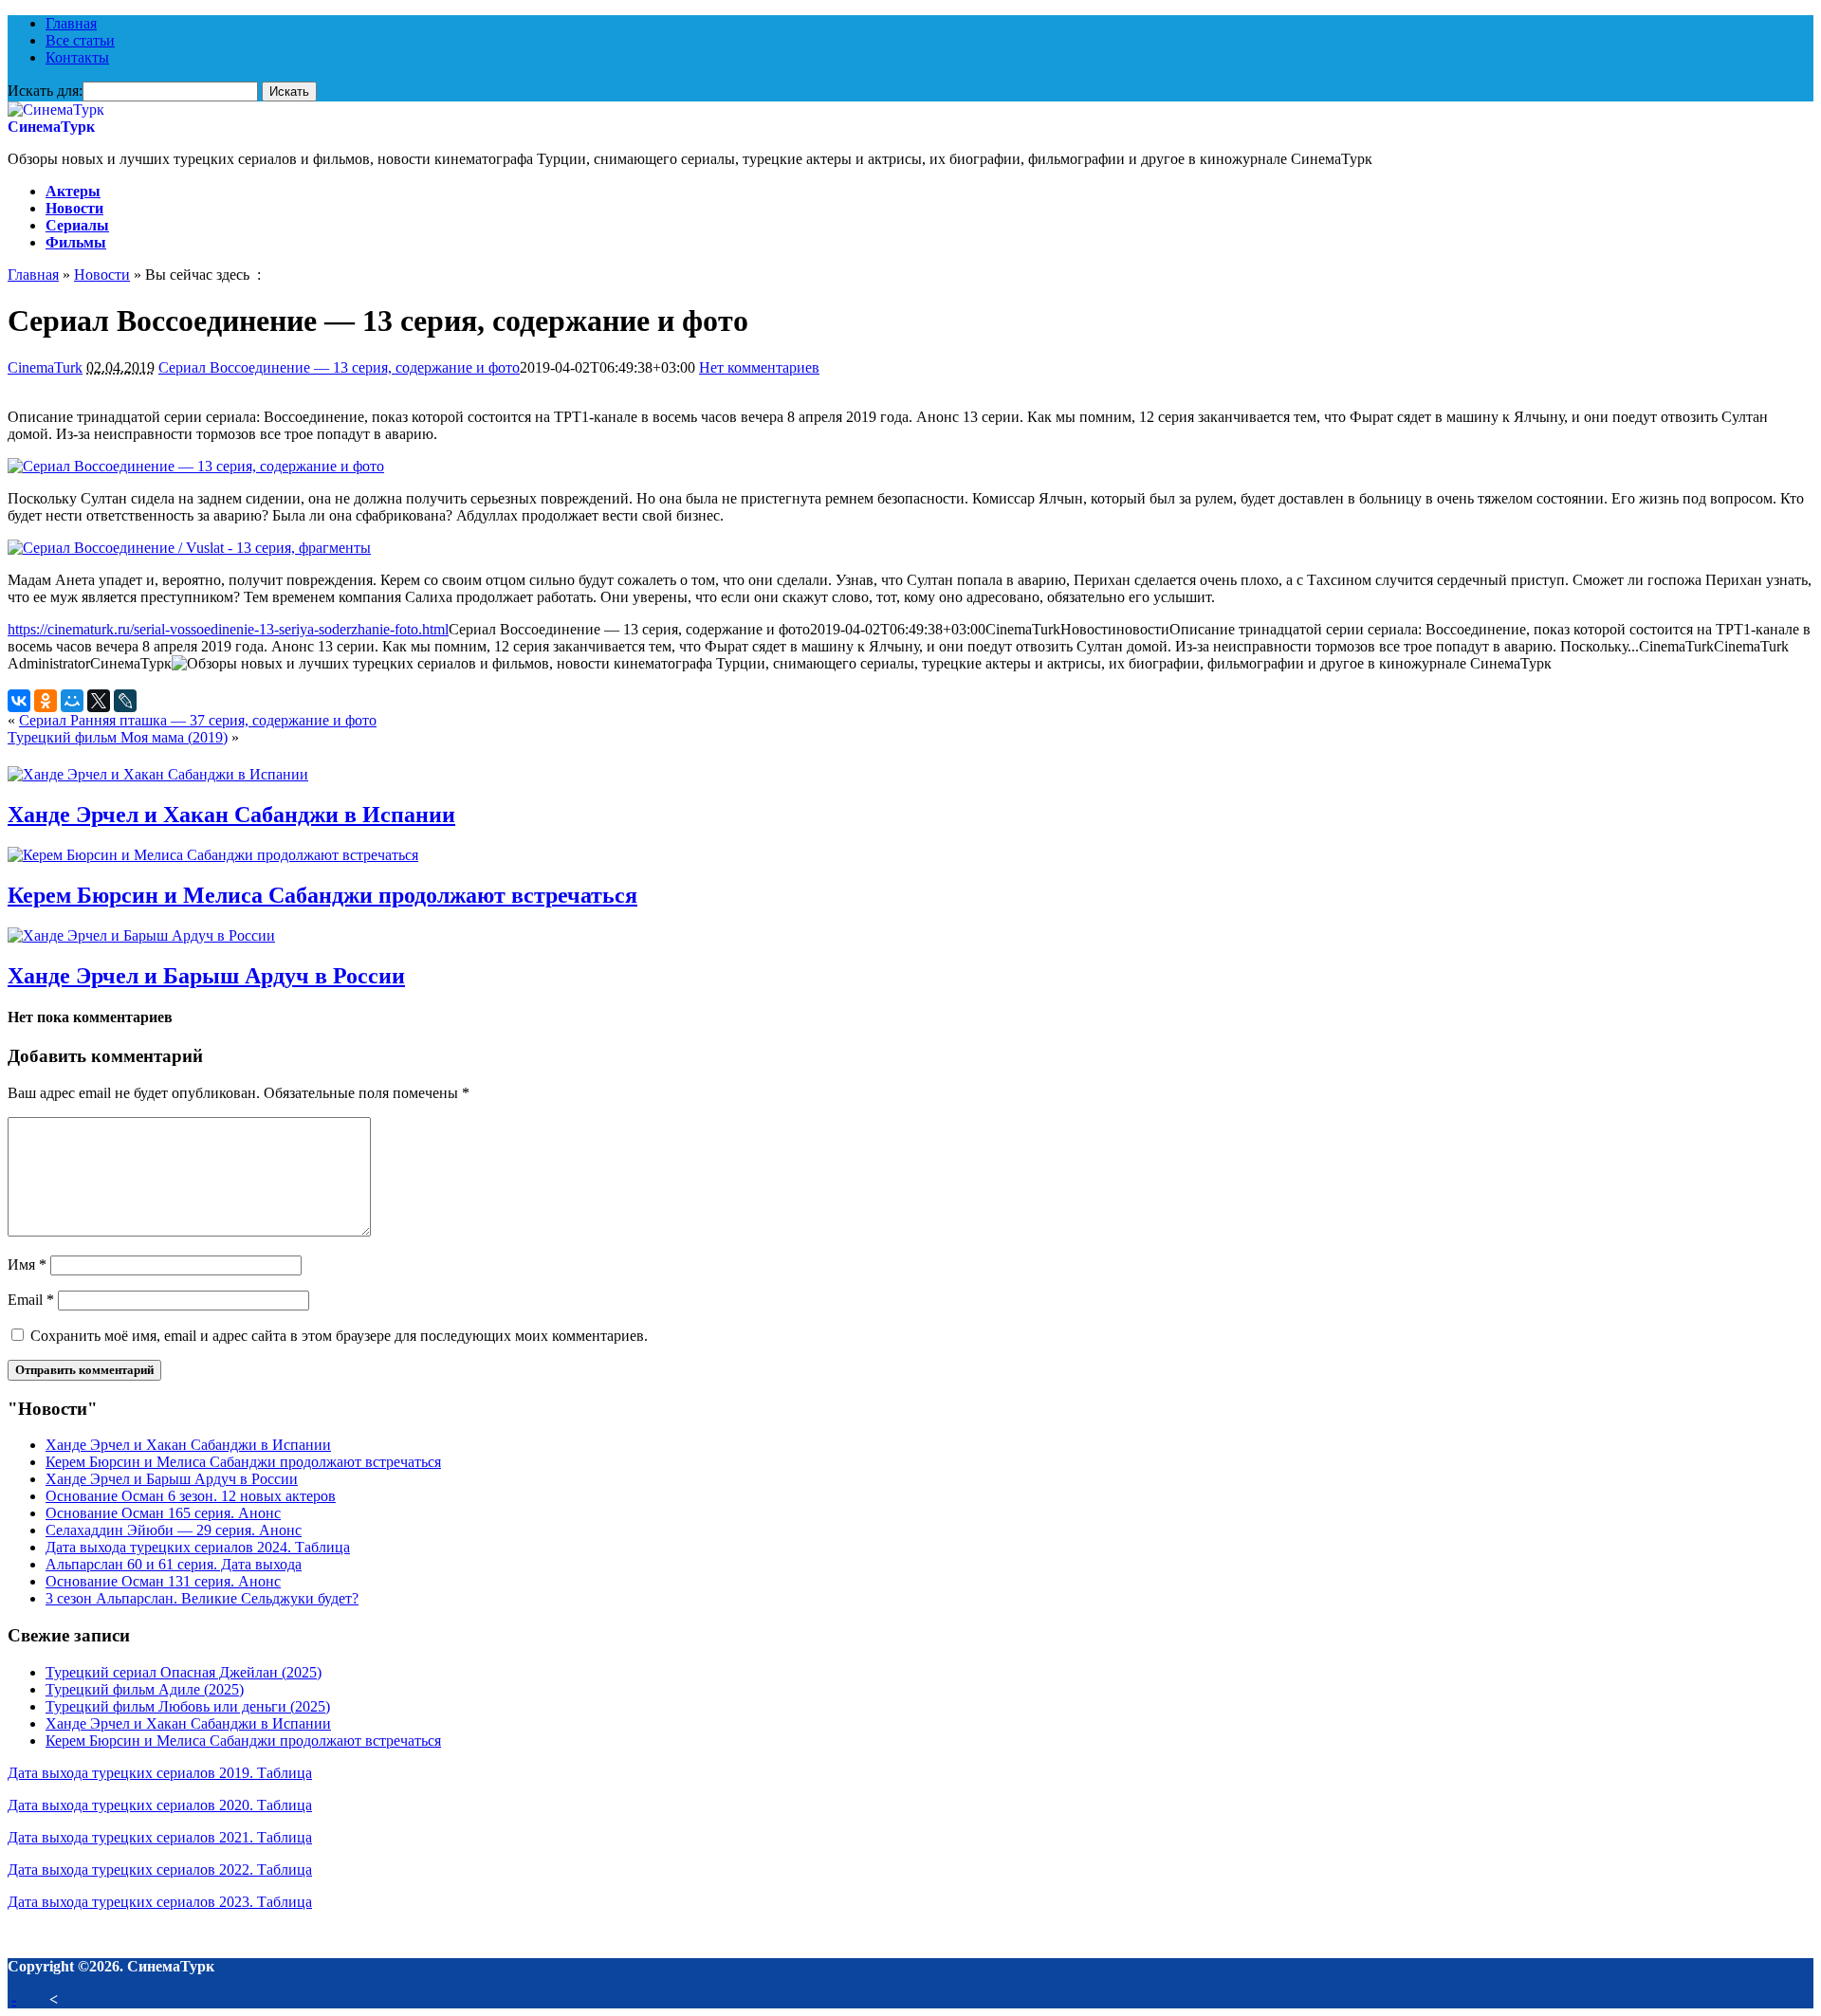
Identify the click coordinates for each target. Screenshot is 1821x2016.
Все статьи (80, 40)
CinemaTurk (45, 367)
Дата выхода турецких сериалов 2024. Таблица (198, 1547)
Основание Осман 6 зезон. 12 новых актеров (191, 1496)
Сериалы (77, 225)
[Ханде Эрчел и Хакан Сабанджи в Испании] (158, 774)
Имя (27, 1265)
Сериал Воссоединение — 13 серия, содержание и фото (339, 367)
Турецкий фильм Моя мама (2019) (118, 737)
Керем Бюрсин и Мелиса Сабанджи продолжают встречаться (322, 895)
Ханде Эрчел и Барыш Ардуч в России (206, 976)
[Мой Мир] (72, 701)
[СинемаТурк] (56, 110)
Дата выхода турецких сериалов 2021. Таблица (160, 1837)
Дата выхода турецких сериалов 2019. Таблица (160, 1773)
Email (31, 1300)
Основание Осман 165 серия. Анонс (163, 1513)
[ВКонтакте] (19, 701)
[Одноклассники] (46, 701)
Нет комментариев (759, 367)
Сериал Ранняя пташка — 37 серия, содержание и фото (198, 720)
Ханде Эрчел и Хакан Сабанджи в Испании (231, 815)
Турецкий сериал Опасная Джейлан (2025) (184, 1672)
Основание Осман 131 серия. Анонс (163, 1581)
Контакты (77, 57)
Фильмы (76, 242)
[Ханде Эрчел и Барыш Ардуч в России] (141, 935)
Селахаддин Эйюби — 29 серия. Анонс (174, 1530)
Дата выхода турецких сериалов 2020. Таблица (160, 1805)
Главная (71, 23)
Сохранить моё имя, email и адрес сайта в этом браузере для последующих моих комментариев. (339, 1336)
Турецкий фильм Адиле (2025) (145, 1689)
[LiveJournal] (125, 701)
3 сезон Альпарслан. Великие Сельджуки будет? (202, 1598)
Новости (74, 208)
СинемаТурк (51, 127)
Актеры (73, 191)
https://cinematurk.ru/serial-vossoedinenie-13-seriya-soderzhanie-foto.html (228, 629)
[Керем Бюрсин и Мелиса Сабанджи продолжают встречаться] (213, 855)
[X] (99, 701)
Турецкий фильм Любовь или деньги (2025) (188, 1706)
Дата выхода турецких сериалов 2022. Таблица (160, 1869)
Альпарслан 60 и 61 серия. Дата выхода (174, 1564)
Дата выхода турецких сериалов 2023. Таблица (160, 1902)
